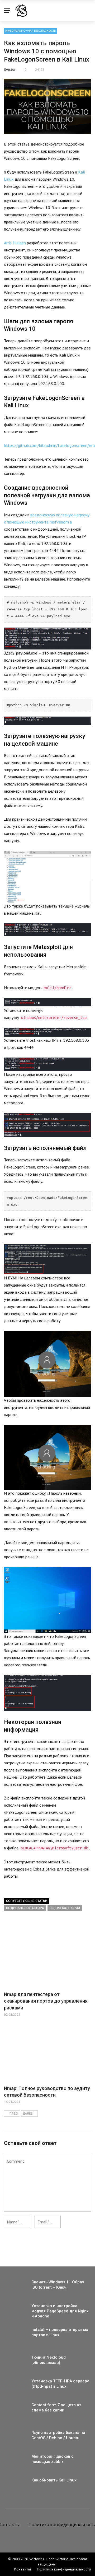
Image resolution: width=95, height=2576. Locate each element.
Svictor (10, 69)
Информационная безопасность (30, 31)
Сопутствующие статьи (27, 1901)
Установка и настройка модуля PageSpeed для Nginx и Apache (60, 2311)
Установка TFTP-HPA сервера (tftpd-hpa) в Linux (60, 2384)
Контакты (23, 2569)
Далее (27, 2114)
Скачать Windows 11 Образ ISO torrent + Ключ (58, 2285)
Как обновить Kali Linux (54, 2480)
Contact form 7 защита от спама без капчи (56, 2407)
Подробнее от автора (25, 1908)
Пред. (14, 2114)
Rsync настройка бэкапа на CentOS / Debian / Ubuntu (58, 2435)
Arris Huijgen (15, 243)
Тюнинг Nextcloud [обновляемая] (49, 2360)
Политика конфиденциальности (64, 2569)
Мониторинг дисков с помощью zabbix (53, 2459)
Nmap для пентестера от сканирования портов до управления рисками (46, 2001)
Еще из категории (65, 1908)
